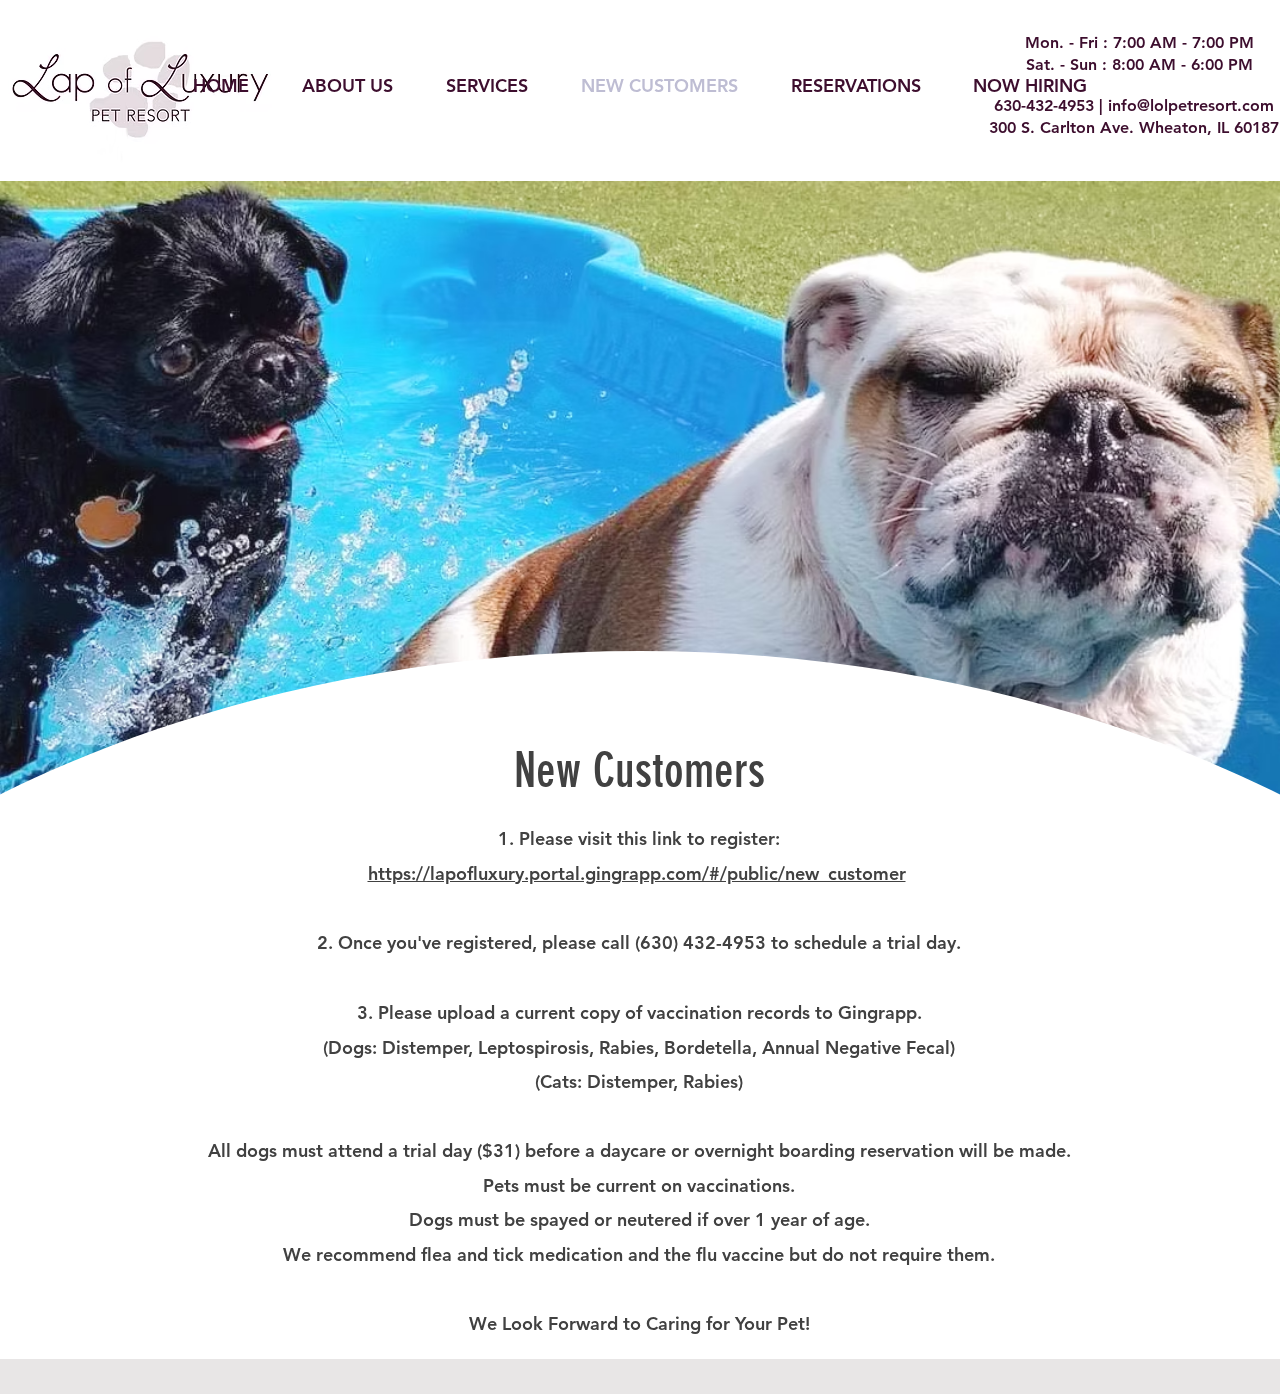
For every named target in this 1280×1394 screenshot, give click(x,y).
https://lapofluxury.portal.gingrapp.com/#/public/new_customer (637, 873)
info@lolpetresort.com (1191, 105)
